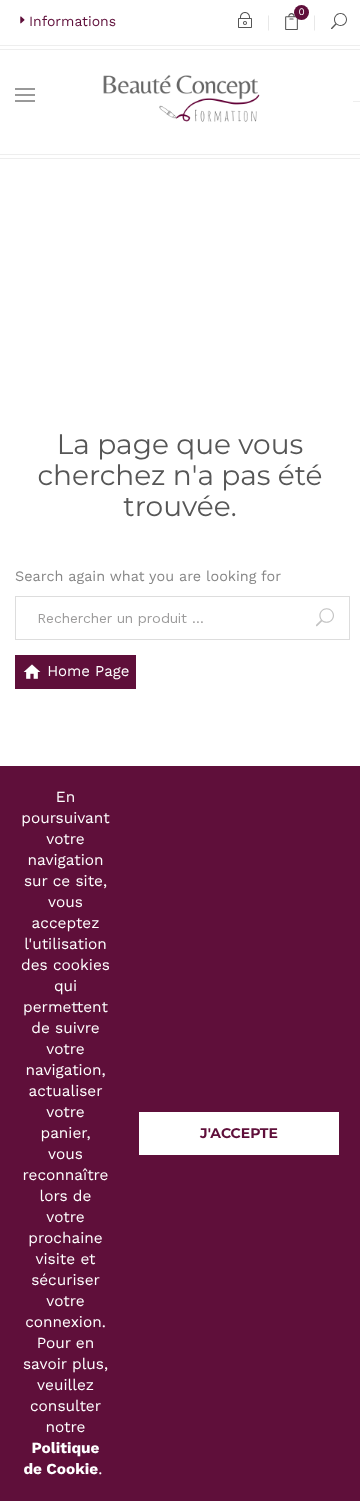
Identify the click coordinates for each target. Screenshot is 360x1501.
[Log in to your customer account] (245, 22)
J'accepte (239, 1133)
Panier (298, 26)
